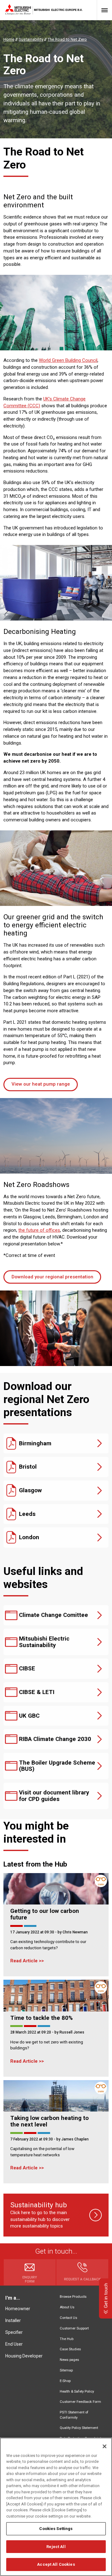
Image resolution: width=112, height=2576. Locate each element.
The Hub (67, 2339)
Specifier (14, 2332)
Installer (13, 2320)
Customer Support (74, 2328)
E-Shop (65, 2381)
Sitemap (66, 2370)
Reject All (56, 2547)
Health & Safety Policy (77, 2391)
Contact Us (68, 2318)
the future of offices (39, 1230)
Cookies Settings (56, 2529)
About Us (67, 2307)
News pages (69, 2360)
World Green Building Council (68, 360)
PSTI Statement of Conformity (74, 2415)
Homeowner (18, 2309)
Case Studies (70, 2349)
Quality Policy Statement (79, 2428)
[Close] (105, 2446)
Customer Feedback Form (80, 2402)
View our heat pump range (41, 1084)
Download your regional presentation (52, 1277)
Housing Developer (24, 2356)
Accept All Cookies (56, 2564)
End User (14, 2344)
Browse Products (73, 2297)
